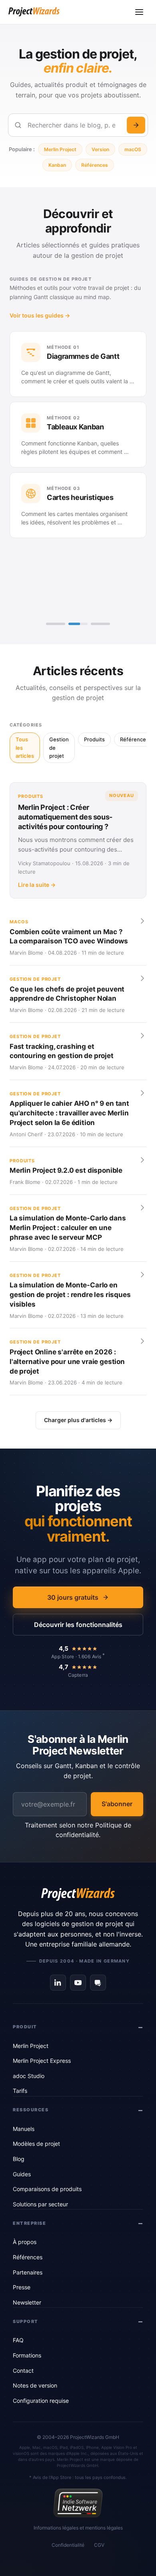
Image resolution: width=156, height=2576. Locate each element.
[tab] (56, 624)
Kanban (57, 165)
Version (100, 149)
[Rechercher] (136, 125)
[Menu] (139, 12)
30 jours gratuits (73, 1597)
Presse (22, 2287)
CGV (99, 2545)
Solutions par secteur (40, 2204)
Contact (23, 2371)
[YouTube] (78, 1983)
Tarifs (20, 2091)
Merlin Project (60, 149)
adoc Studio (29, 2076)
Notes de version (35, 2385)
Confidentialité (68, 2545)
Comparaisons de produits (47, 2189)
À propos (25, 2242)
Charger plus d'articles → (78, 1420)
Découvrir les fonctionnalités (78, 1625)
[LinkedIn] (58, 1983)
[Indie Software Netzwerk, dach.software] (78, 2503)
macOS (133, 149)
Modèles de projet (36, 2144)
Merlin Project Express (42, 2061)
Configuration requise (41, 2401)
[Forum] (98, 1983)
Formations (27, 2355)
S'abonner (117, 1804)
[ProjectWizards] (78, 1894)
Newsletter (27, 2302)
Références (95, 165)
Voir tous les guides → (40, 315)
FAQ (18, 2340)
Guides (22, 2174)
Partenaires (28, 2272)
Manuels (24, 2129)
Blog (19, 2159)
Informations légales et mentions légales (78, 2528)
